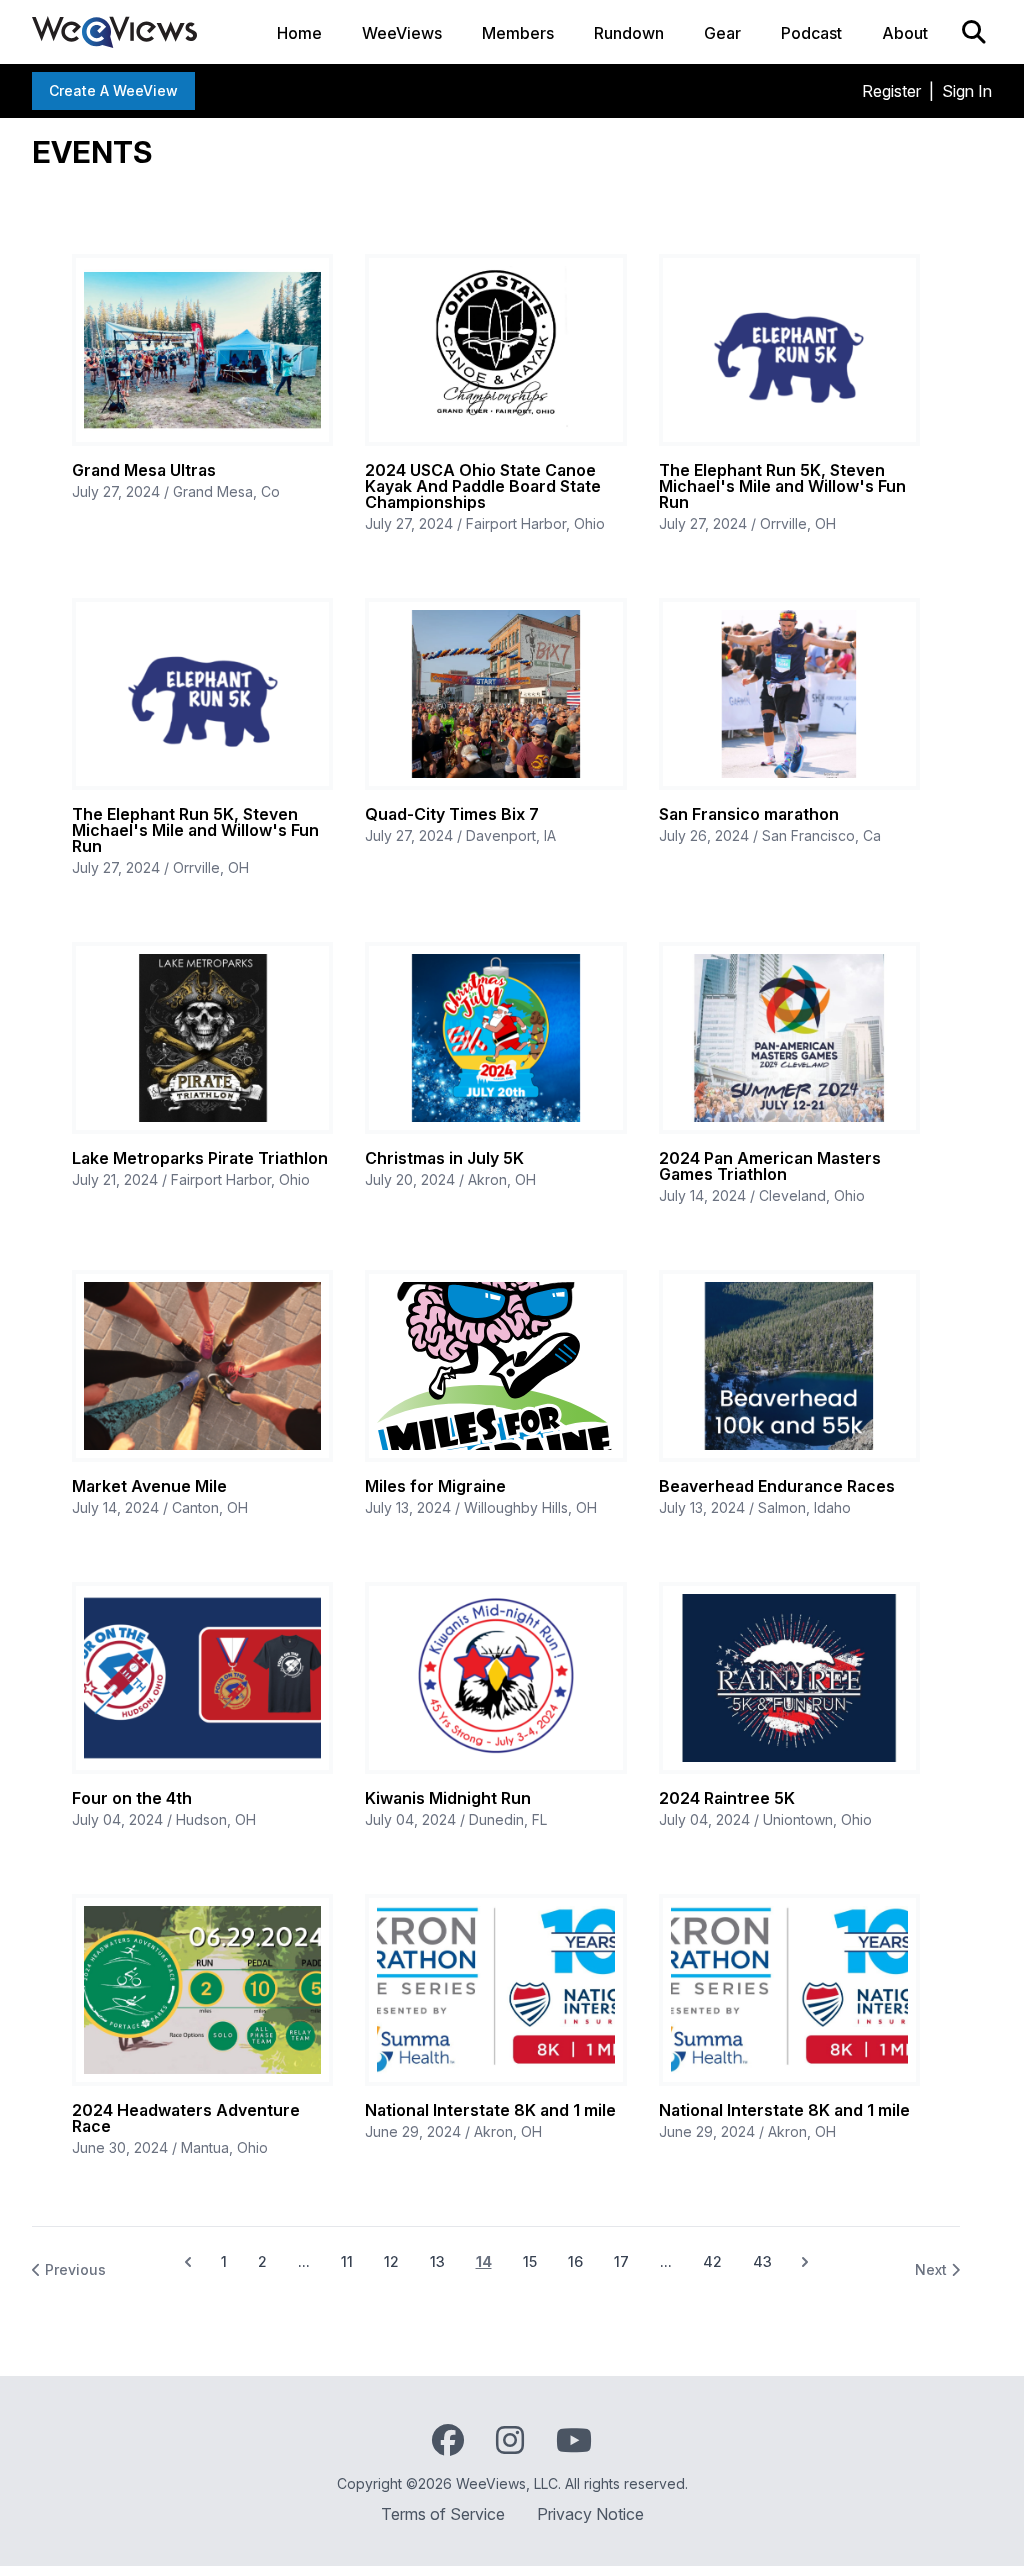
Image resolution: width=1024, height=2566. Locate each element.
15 (530, 2261)
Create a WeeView (113, 90)
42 (712, 2261)
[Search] (974, 32)
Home (299, 33)
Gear (722, 33)
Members (518, 33)
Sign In (967, 91)
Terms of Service (443, 2514)
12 (391, 2261)
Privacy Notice (590, 2514)
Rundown (629, 33)
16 (575, 2261)
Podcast (811, 33)
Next (933, 2269)
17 (621, 2261)
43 (762, 2261)
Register (891, 91)
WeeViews (402, 33)
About (905, 33)
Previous (73, 2269)
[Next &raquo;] (805, 2262)
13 (437, 2261)
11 (347, 2261)
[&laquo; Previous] (188, 2262)
